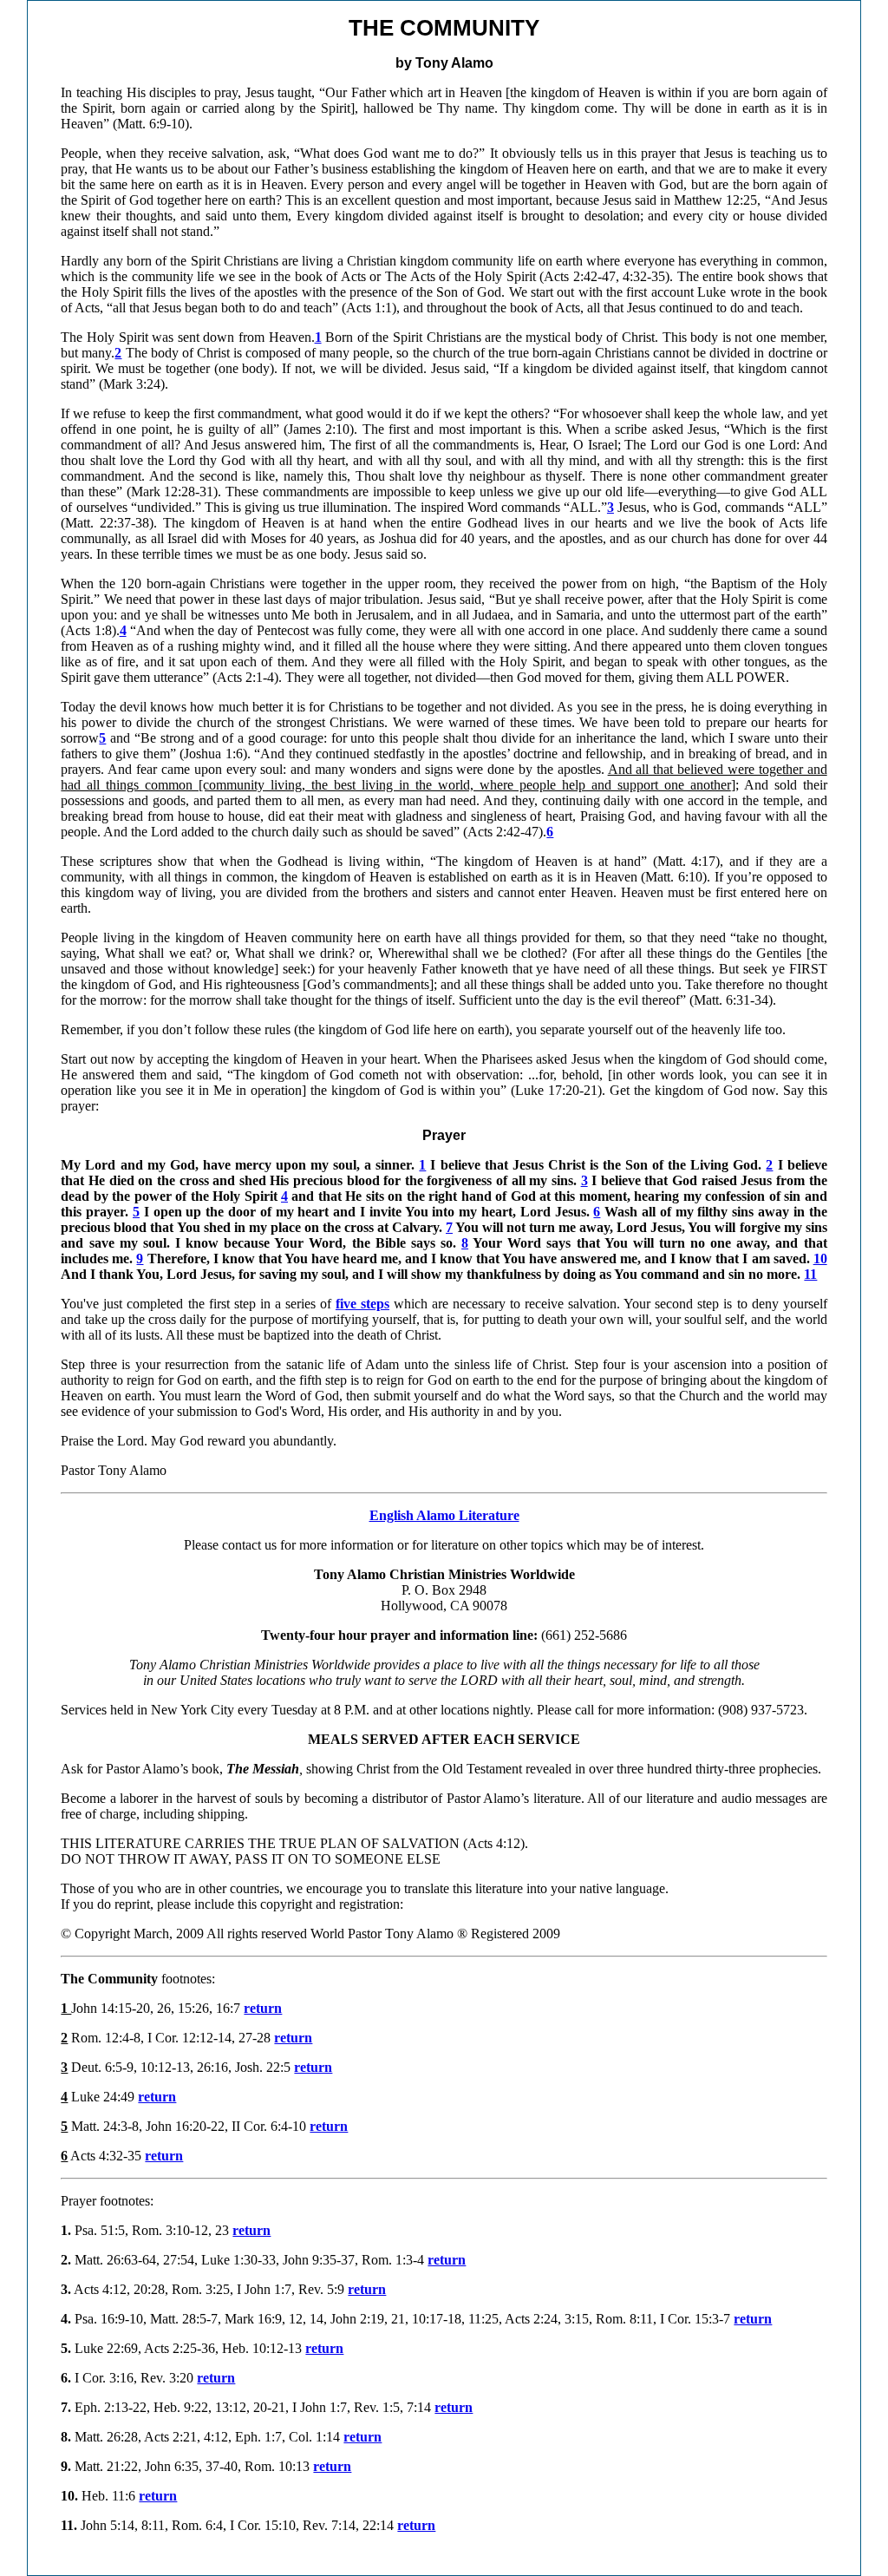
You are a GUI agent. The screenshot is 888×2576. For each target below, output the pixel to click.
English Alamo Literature (444, 1515)
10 (820, 1259)
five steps (362, 1304)
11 (810, 1274)
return (263, 2008)
